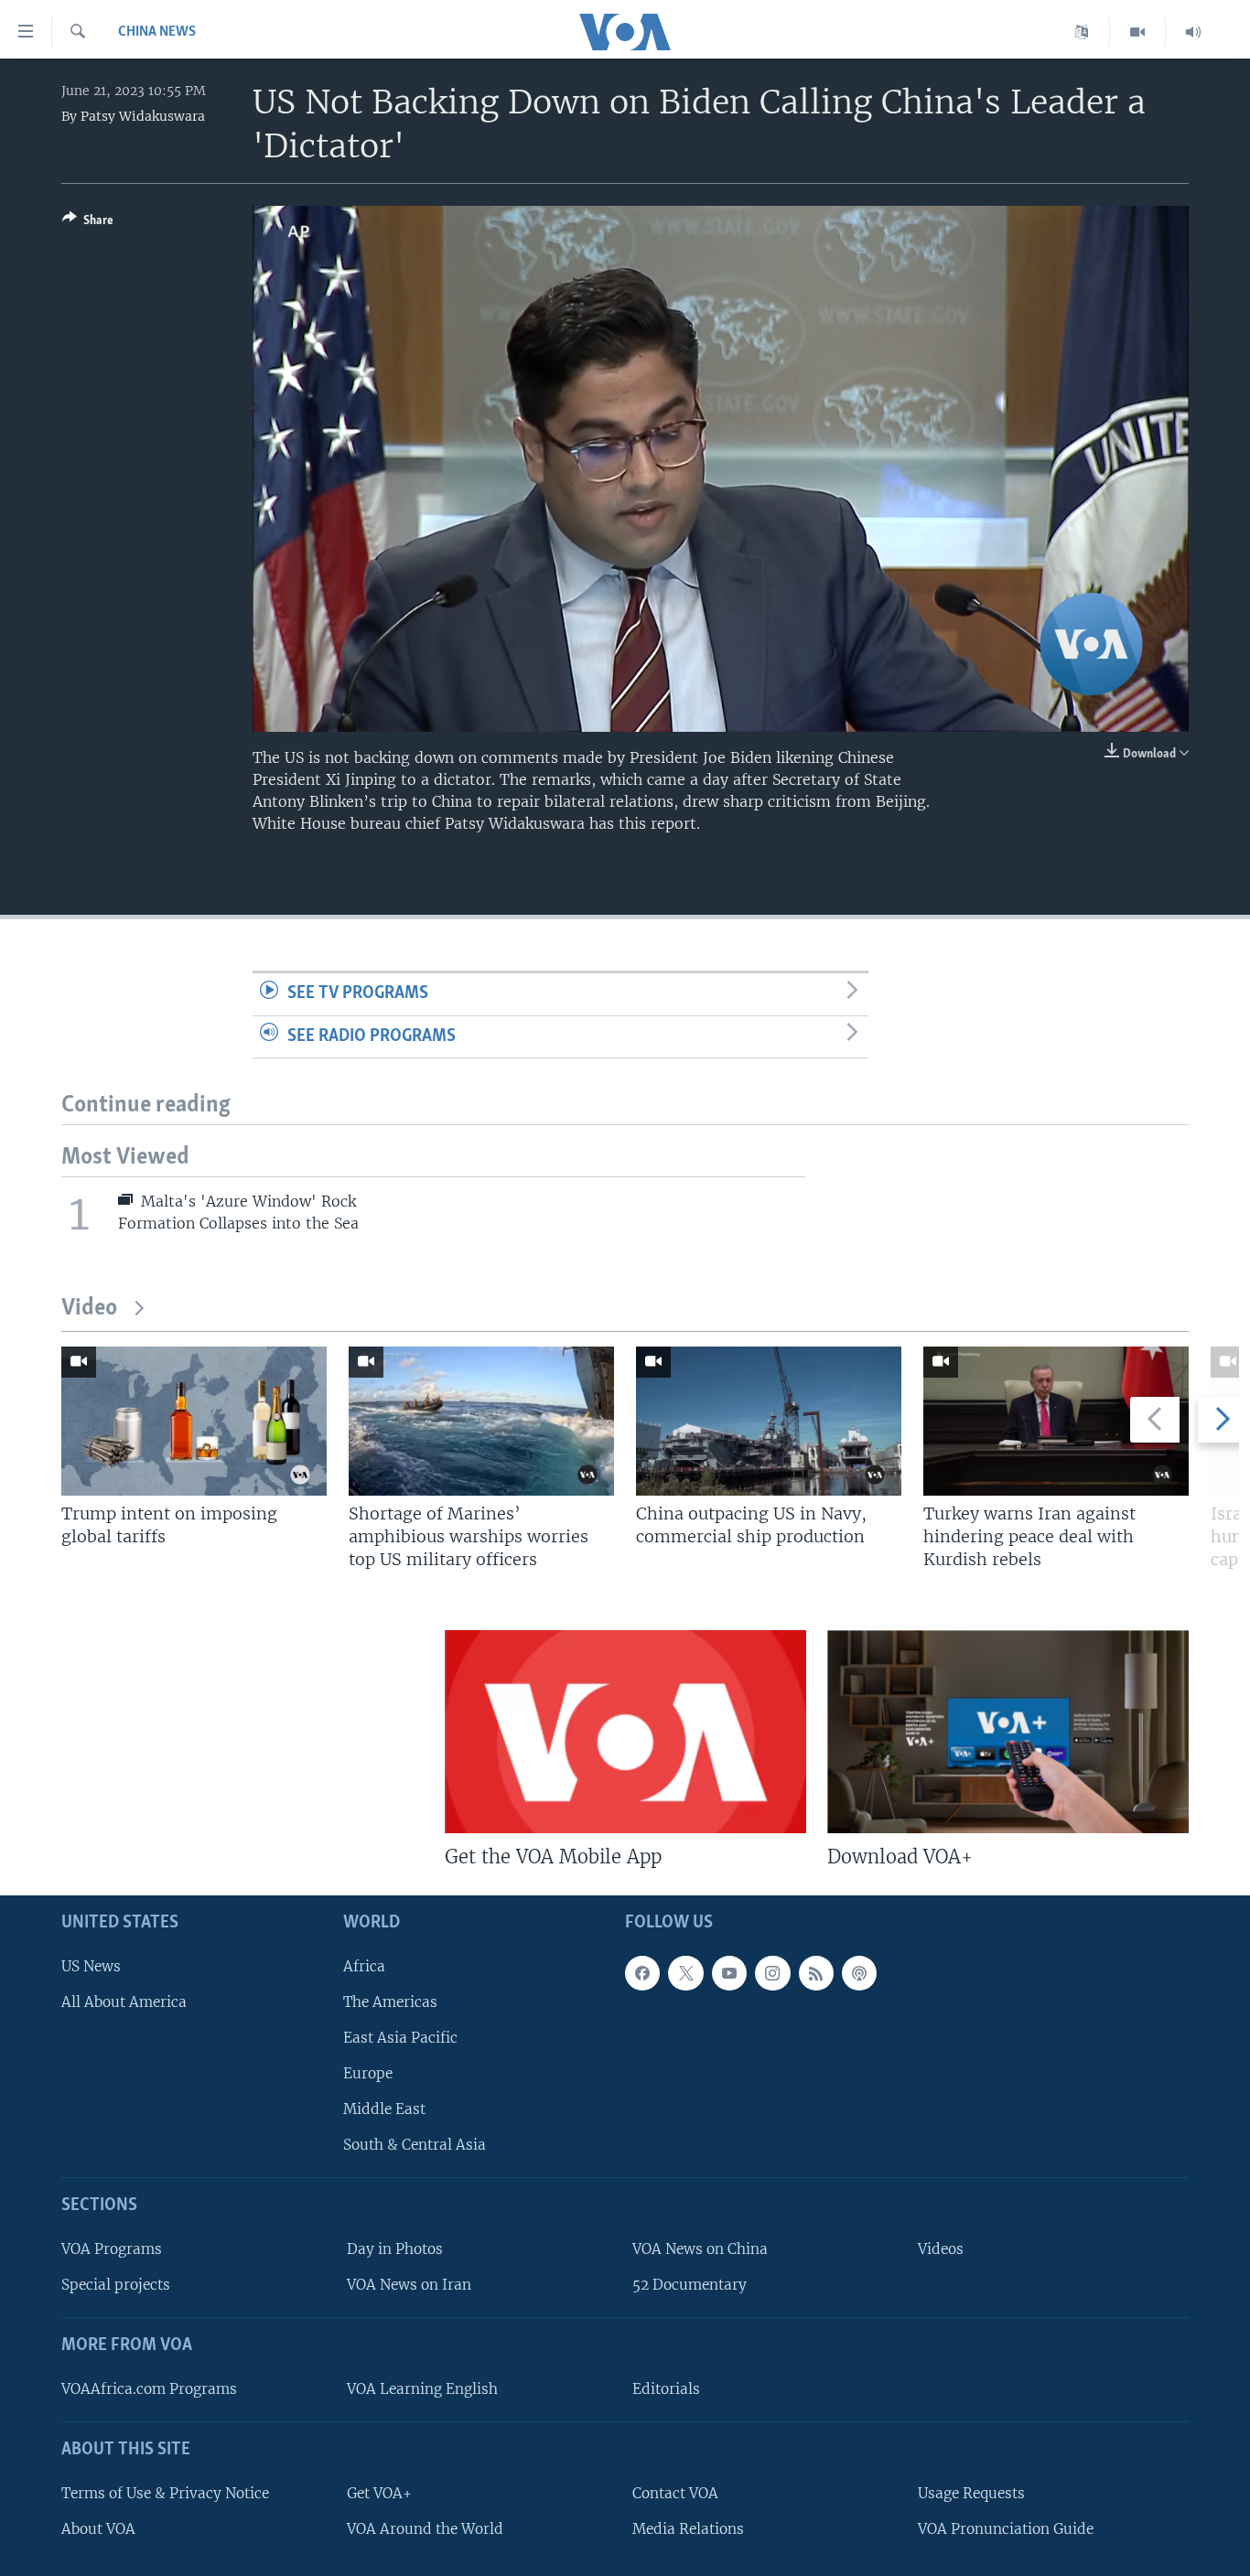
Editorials (666, 2389)
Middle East (384, 2109)
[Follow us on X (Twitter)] (685, 1973)
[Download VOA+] (1008, 1732)
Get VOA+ (379, 2493)
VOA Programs (112, 2249)
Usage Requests (971, 2493)
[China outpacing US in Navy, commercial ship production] (769, 1421)
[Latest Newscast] (1193, 32)
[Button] (88, 223)
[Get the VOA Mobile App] (625, 1732)
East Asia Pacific (400, 2038)
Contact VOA (675, 2493)
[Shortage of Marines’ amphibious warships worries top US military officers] (481, 1421)
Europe (368, 2073)
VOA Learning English (422, 2389)
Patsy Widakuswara (143, 116)
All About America (124, 2002)
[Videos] (1138, 32)
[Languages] (1082, 32)
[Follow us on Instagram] (772, 1973)
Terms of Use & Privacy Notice (165, 2493)
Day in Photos (395, 2249)
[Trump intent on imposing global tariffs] (194, 1421)
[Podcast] (859, 1973)
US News (91, 1966)
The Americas (390, 2002)
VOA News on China (700, 2249)
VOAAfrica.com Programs (149, 2389)
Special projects (116, 2285)
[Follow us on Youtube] (729, 1973)
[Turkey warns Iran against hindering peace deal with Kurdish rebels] (1056, 1421)
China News (157, 32)
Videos (941, 2249)
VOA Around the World (425, 2529)
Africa (364, 1966)
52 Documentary (690, 2285)
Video (89, 1309)
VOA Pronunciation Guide (1006, 2529)
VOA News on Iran (409, 2285)
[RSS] (816, 1973)
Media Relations (688, 2529)
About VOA (98, 2529)
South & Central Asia (415, 2146)
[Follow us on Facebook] (642, 1973)
